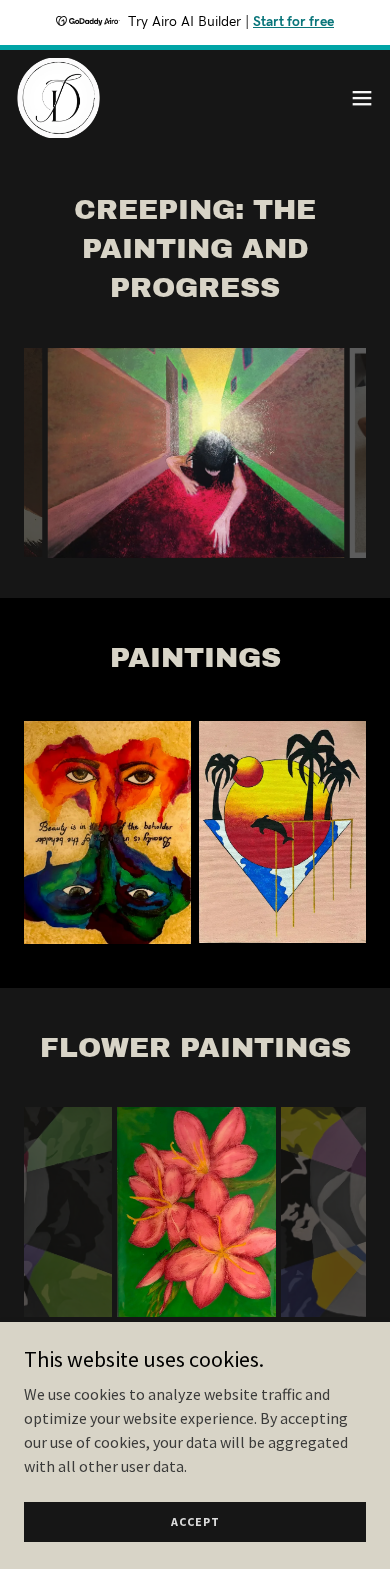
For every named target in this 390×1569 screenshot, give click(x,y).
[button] (362, 98)
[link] (58, 98)
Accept (195, 1521)
